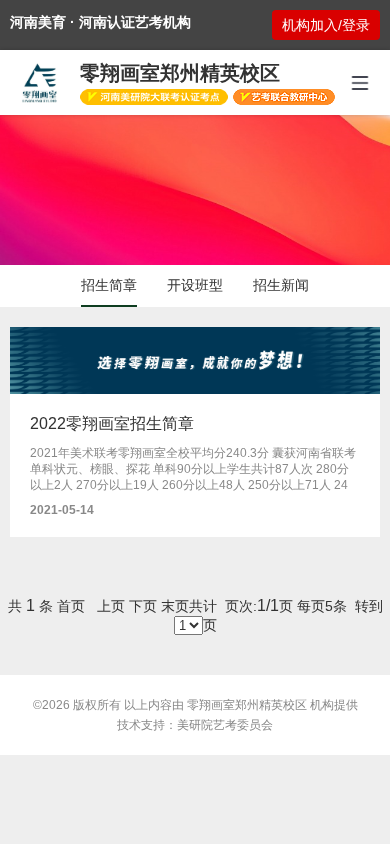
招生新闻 (281, 285)
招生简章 (109, 285)
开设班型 (195, 285)
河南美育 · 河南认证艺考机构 (100, 22)
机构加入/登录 (326, 25)
